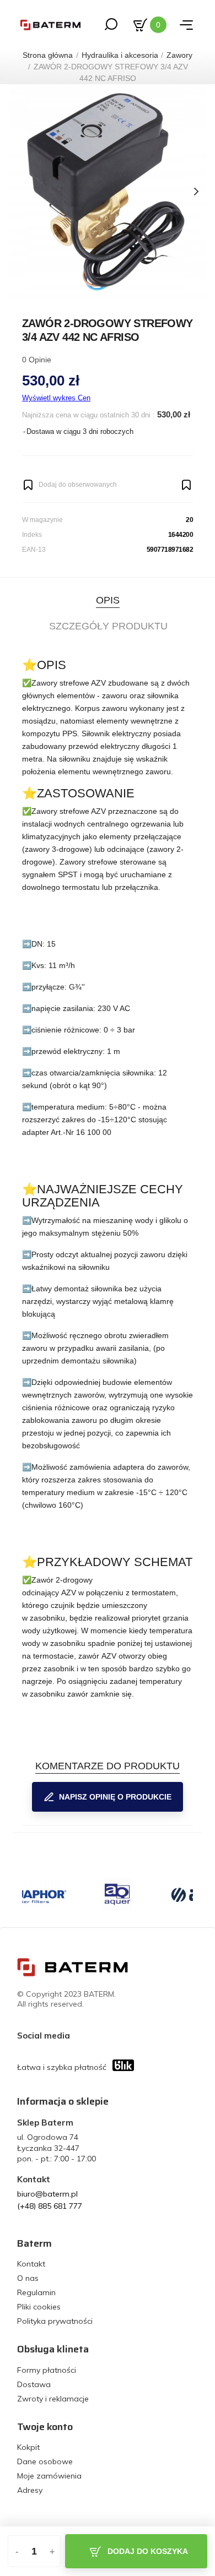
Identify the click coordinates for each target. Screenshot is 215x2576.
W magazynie (42, 520)
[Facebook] (81, 2035)
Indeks (32, 535)
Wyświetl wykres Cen (56, 398)
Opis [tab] (108, 600)
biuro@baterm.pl (47, 2194)
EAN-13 (34, 550)
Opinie (37, 360)
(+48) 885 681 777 (50, 2206)
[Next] (196, 192)
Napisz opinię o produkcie (115, 1797)
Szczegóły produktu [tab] (108, 626)
